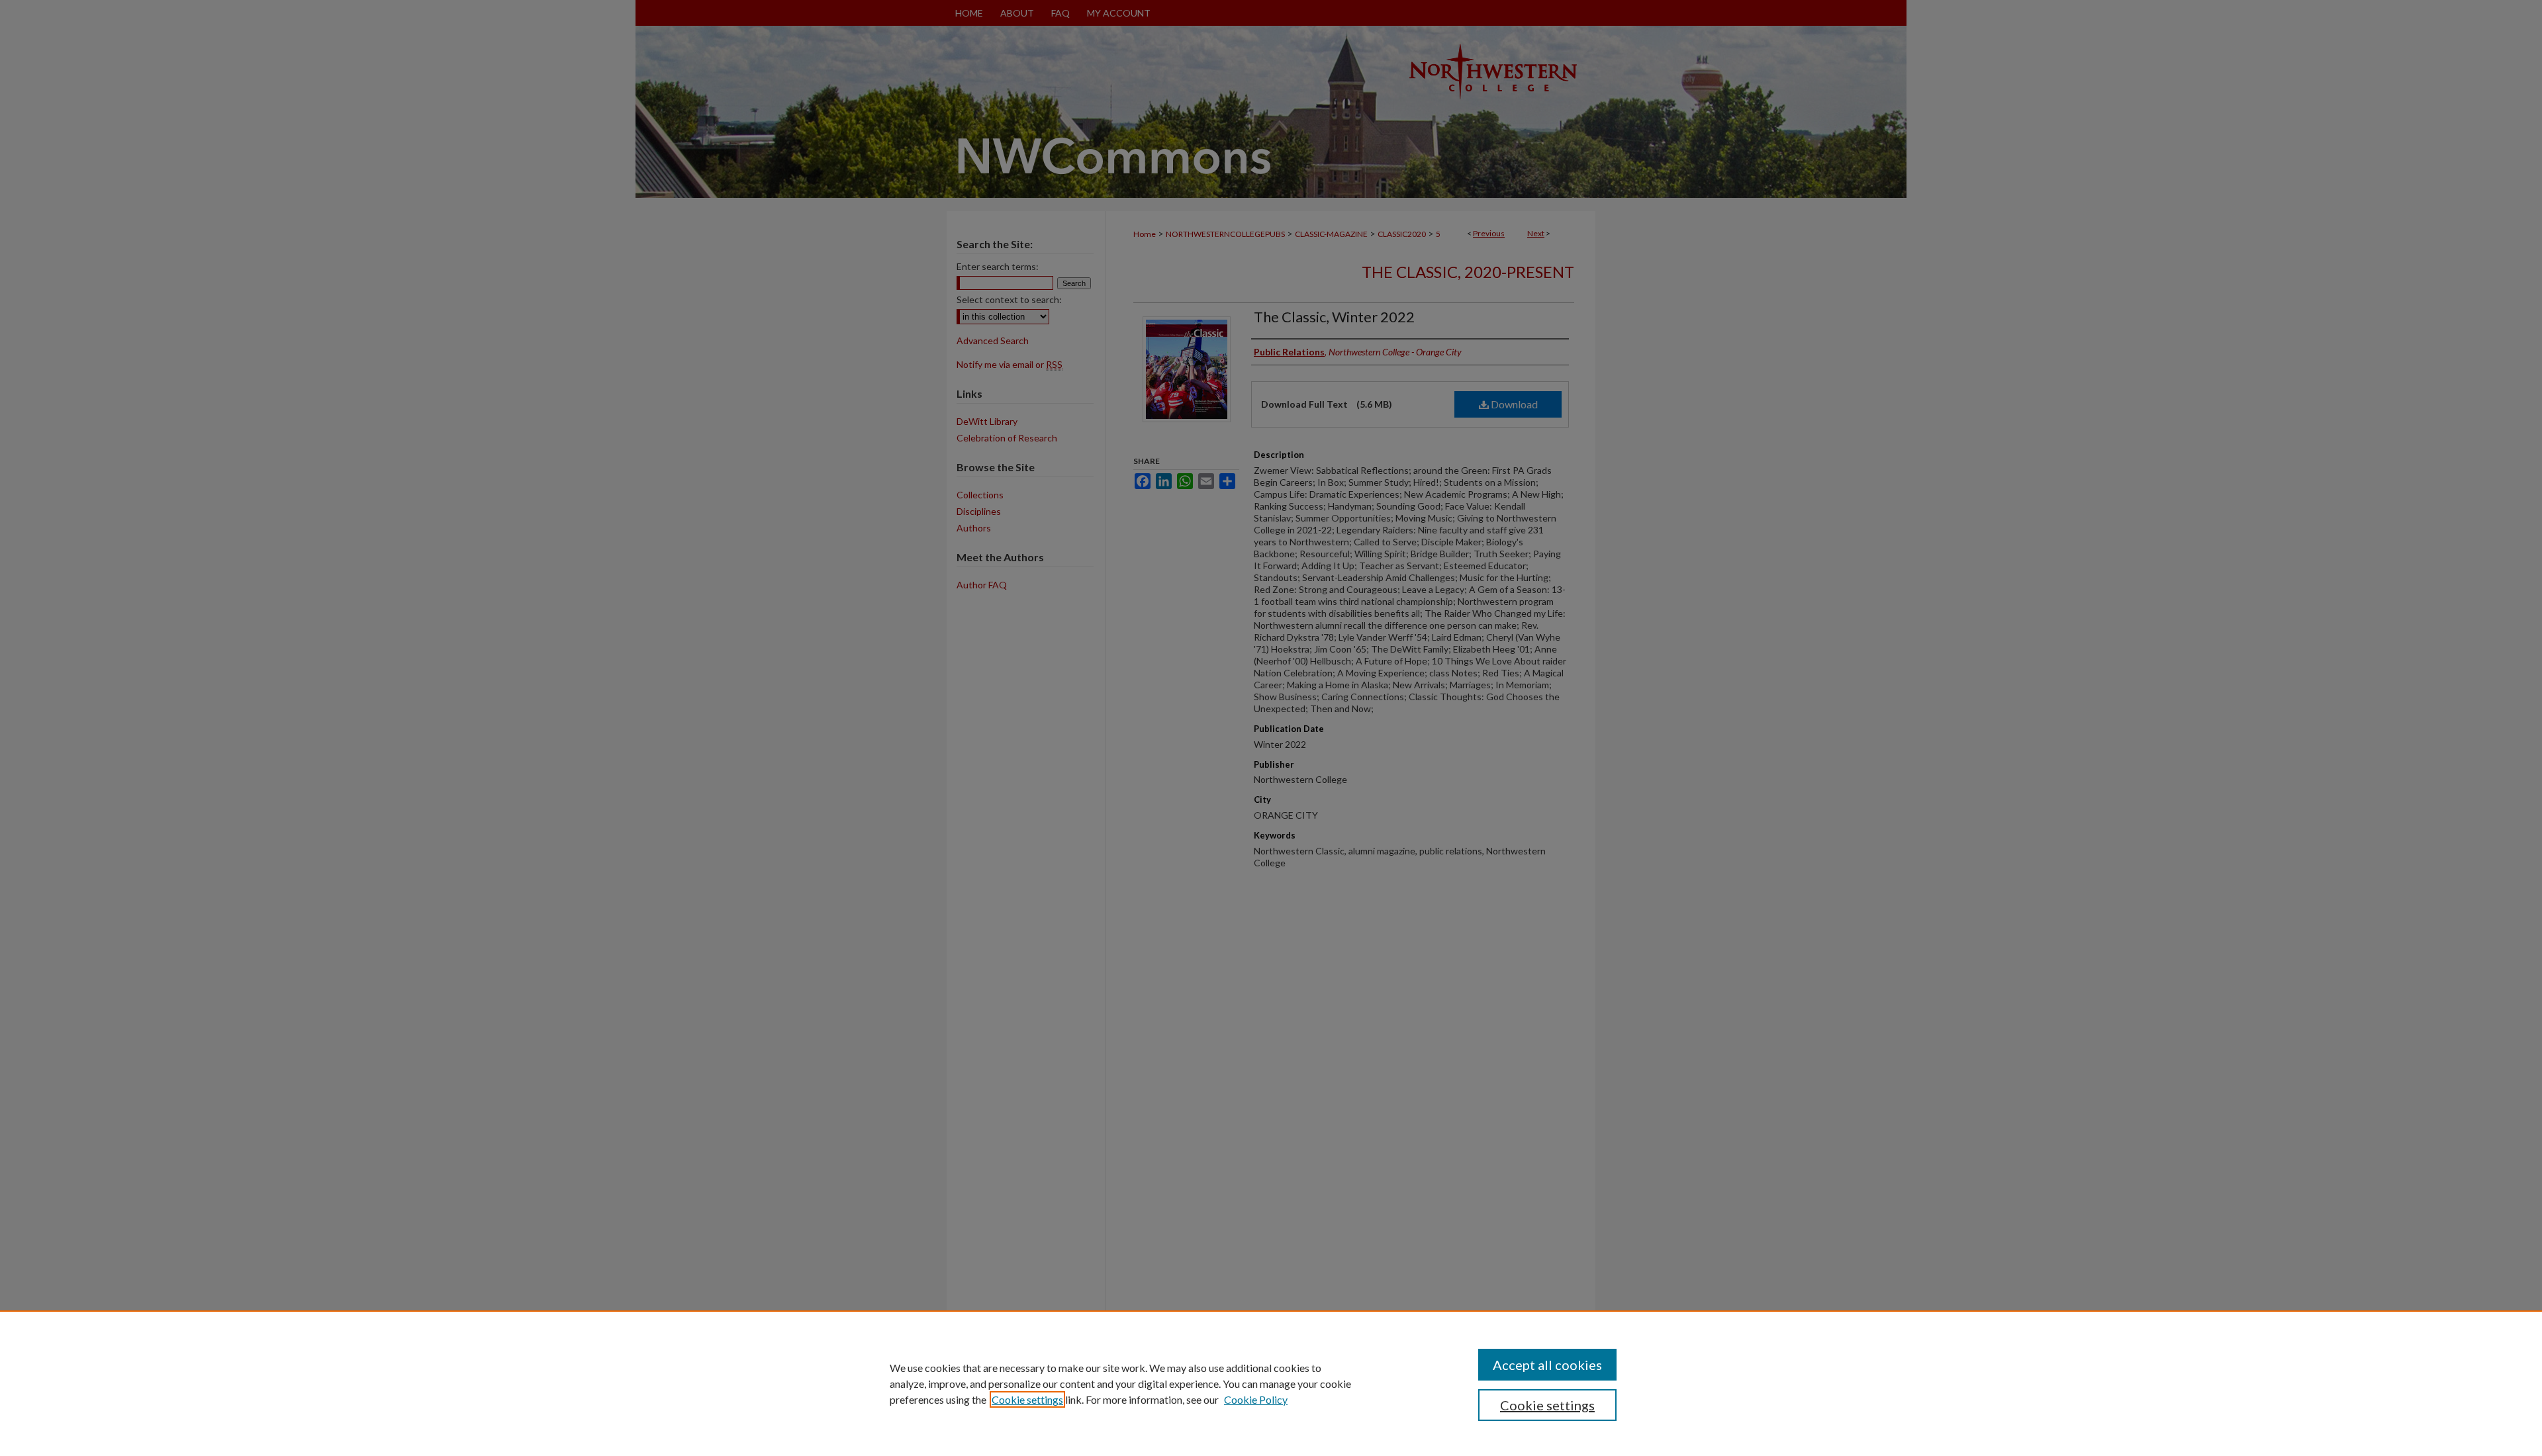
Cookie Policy (1256, 1399)
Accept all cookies (1547, 1365)
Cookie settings (1027, 1399)
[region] (1271, 1383)
